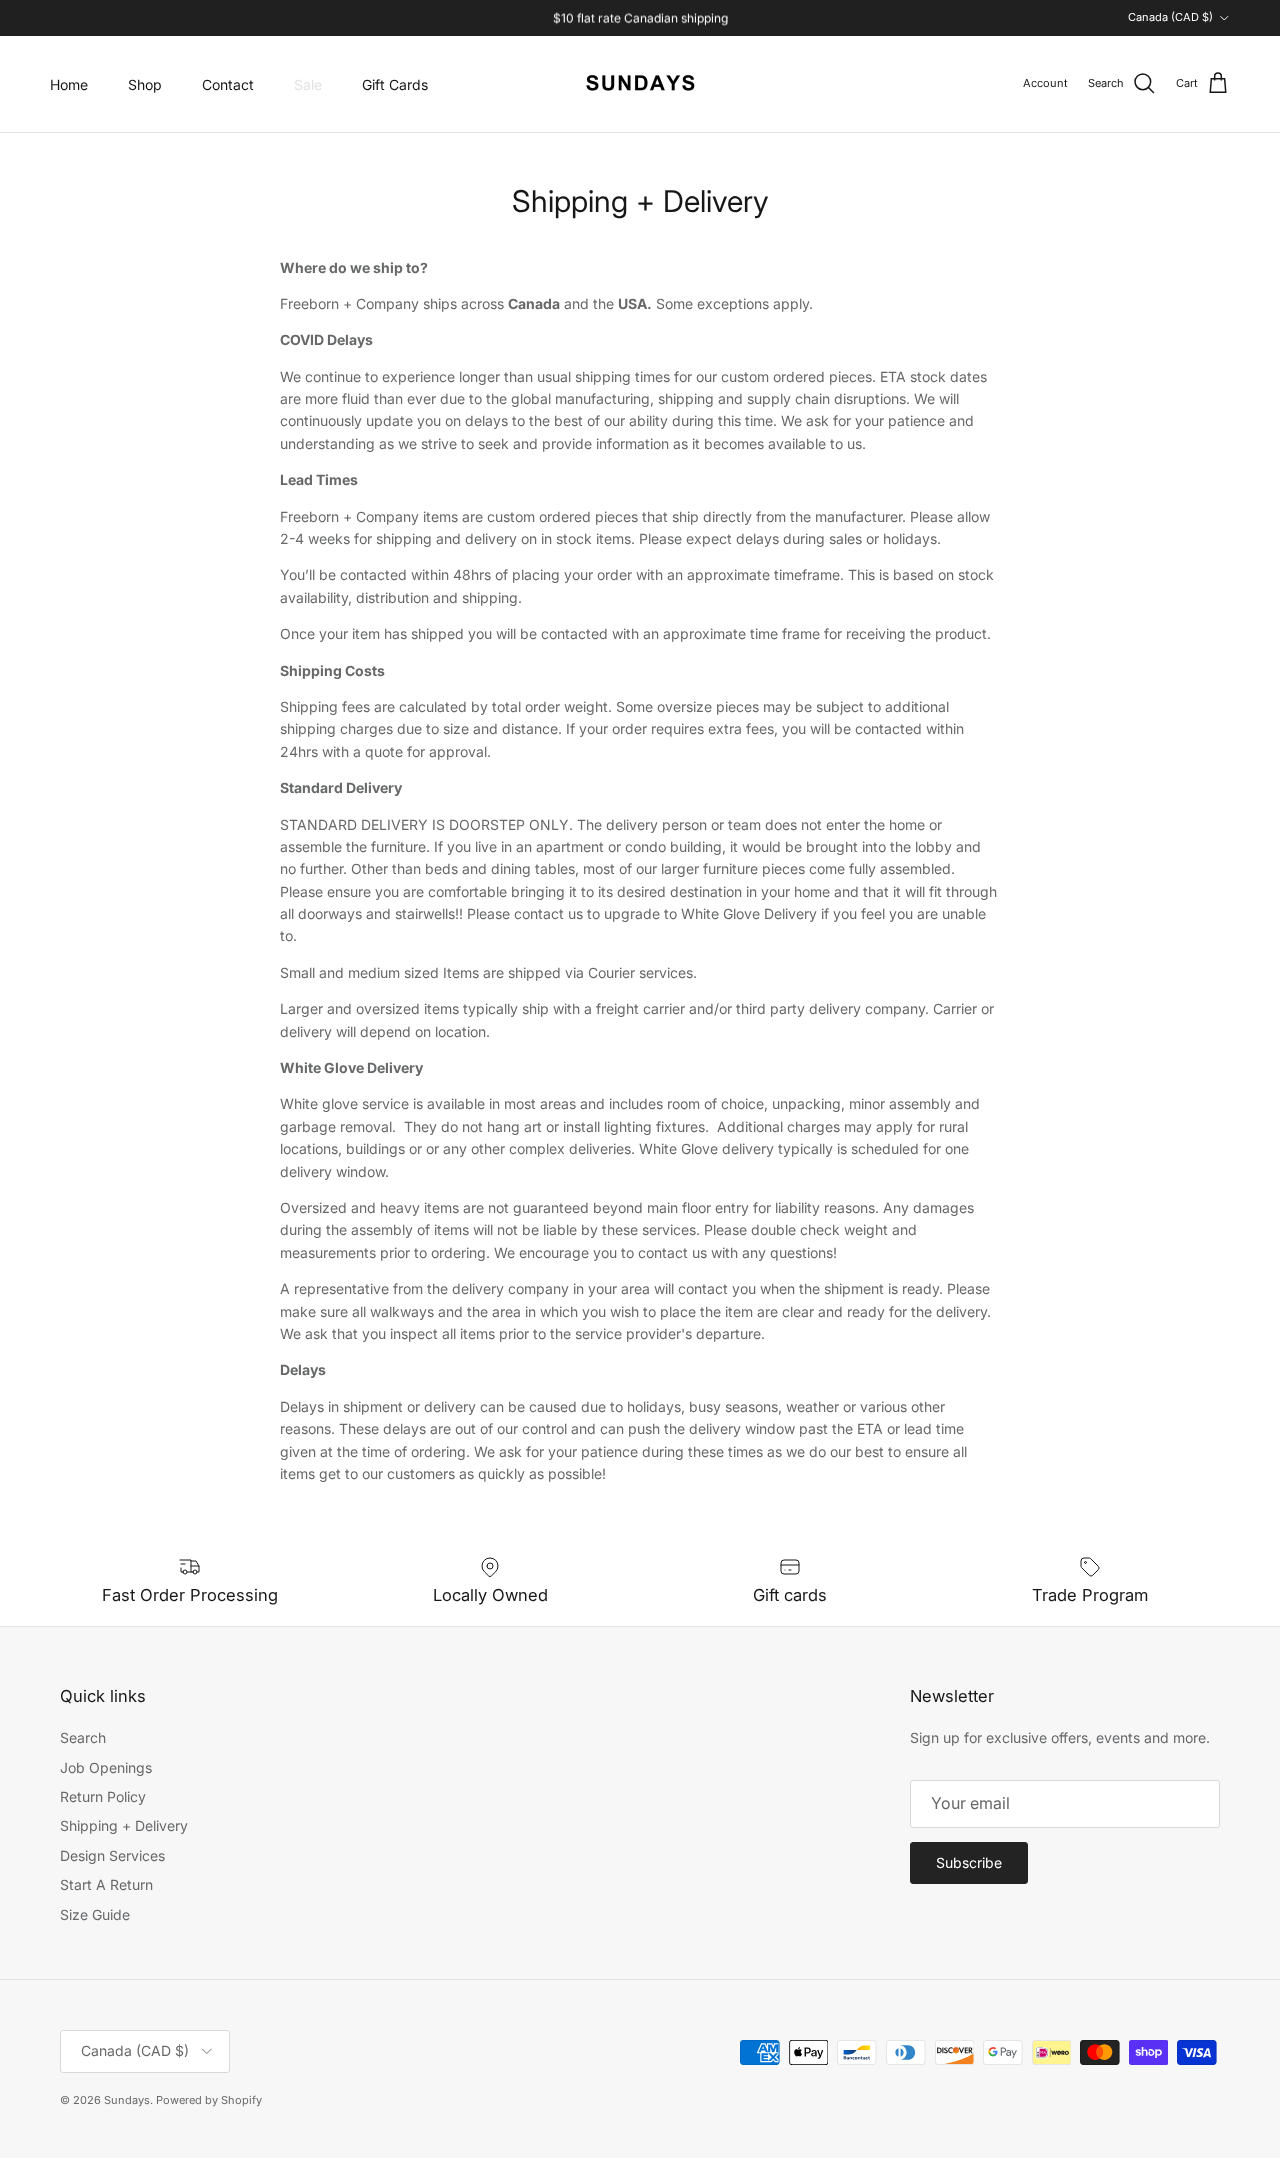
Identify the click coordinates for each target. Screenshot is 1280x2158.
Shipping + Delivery (124, 1825)
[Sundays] (640, 84)
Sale (308, 84)
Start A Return (106, 1884)
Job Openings (106, 1767)
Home (69, 84)
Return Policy (103, 1796)
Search (83, 1737)
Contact (228, 84)
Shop (145, 84)
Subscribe (969, 1862)
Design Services (112, 1855)
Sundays (127, 2100)
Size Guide (95, 1914)
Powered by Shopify (209, 2100)
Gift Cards (395, 84)
